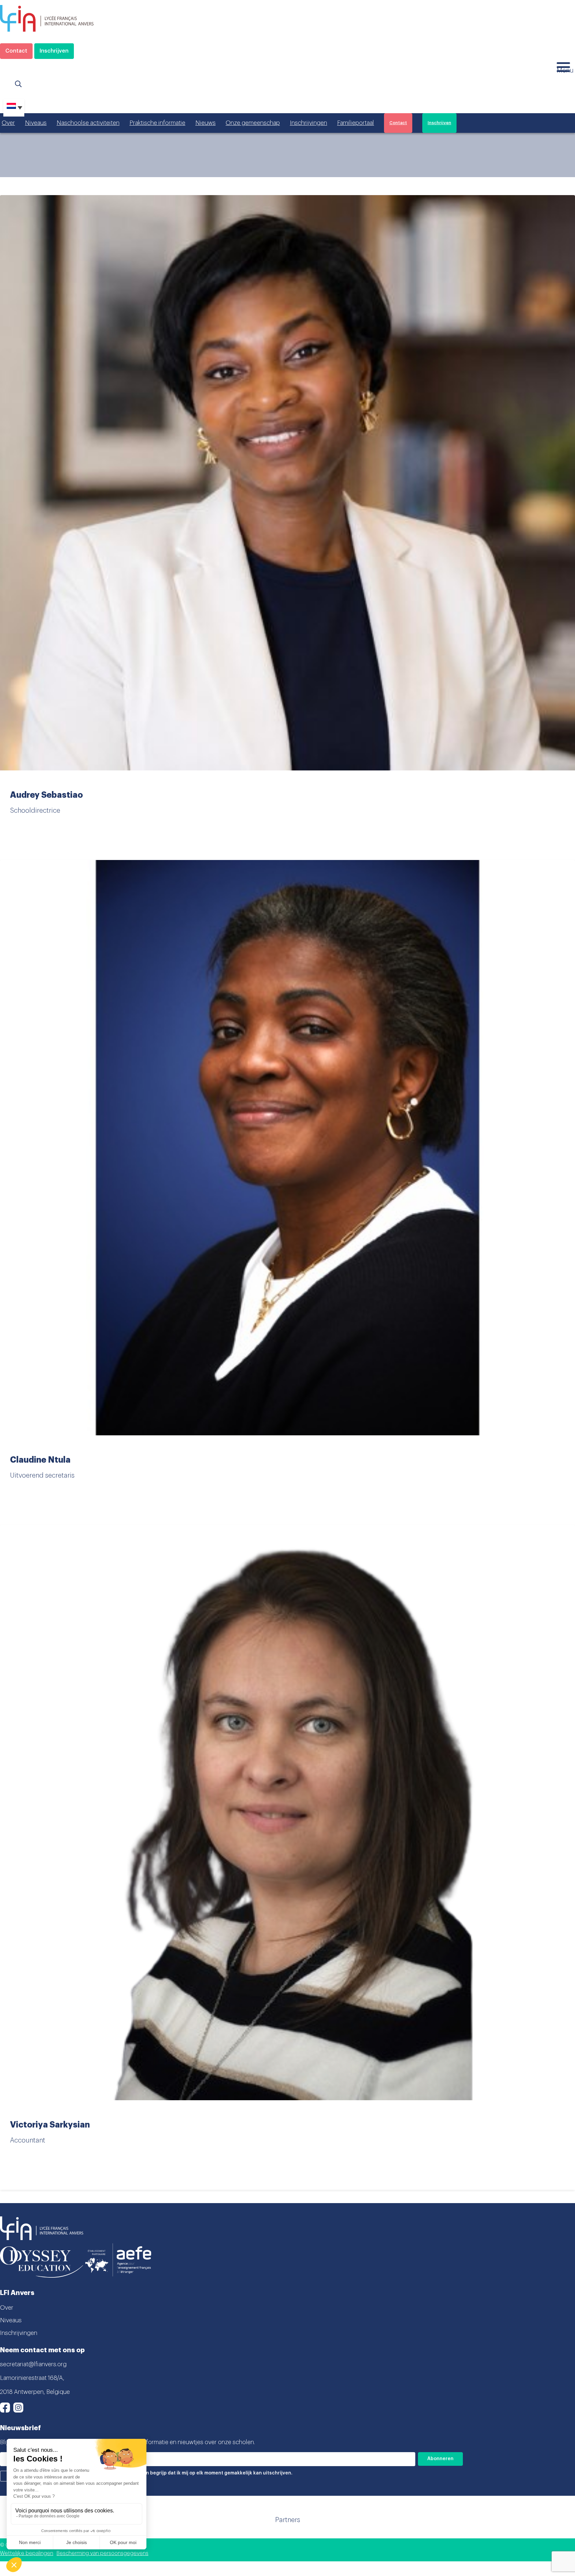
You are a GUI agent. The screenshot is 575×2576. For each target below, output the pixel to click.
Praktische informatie (157, 123)
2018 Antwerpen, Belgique (35, 2392)
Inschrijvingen (308, 123)
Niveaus (36, 123)
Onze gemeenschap (253, 123)
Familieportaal (356, 123)
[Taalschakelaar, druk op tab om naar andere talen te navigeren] (14, 108)
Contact (16, 51)
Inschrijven (54, 51)
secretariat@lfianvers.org (33, 2364)
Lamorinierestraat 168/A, (32, 2378)
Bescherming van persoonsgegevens (102, 2553)
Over (8, 123)
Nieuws (205, 123)
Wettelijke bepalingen (27, 2553)
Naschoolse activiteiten (88, 123)
